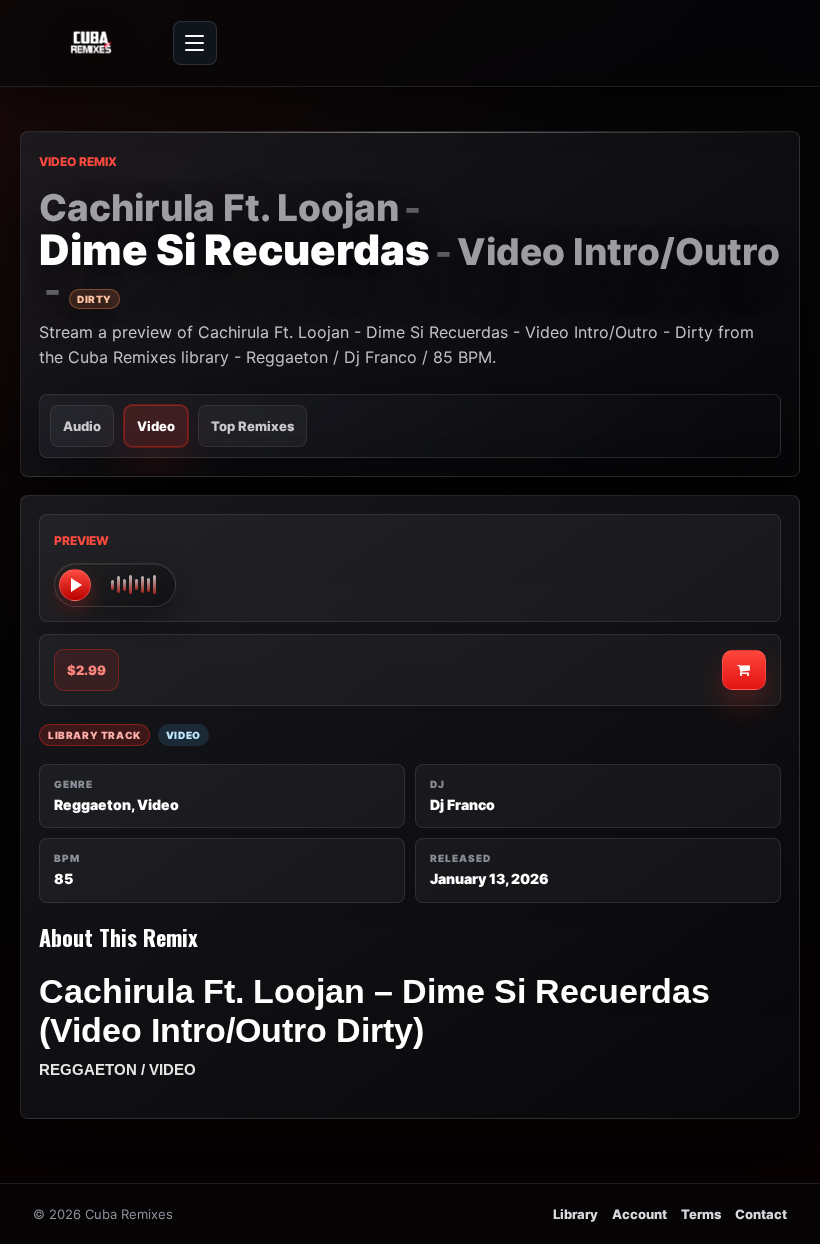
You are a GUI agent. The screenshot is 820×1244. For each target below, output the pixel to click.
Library (575, 1214)
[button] (115, 585)
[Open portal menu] (195, 43)
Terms (701, 1214)
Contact (761, 1214)
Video (156, 426)
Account (639, 1214)
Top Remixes (252, 426)
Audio (82, 426)
